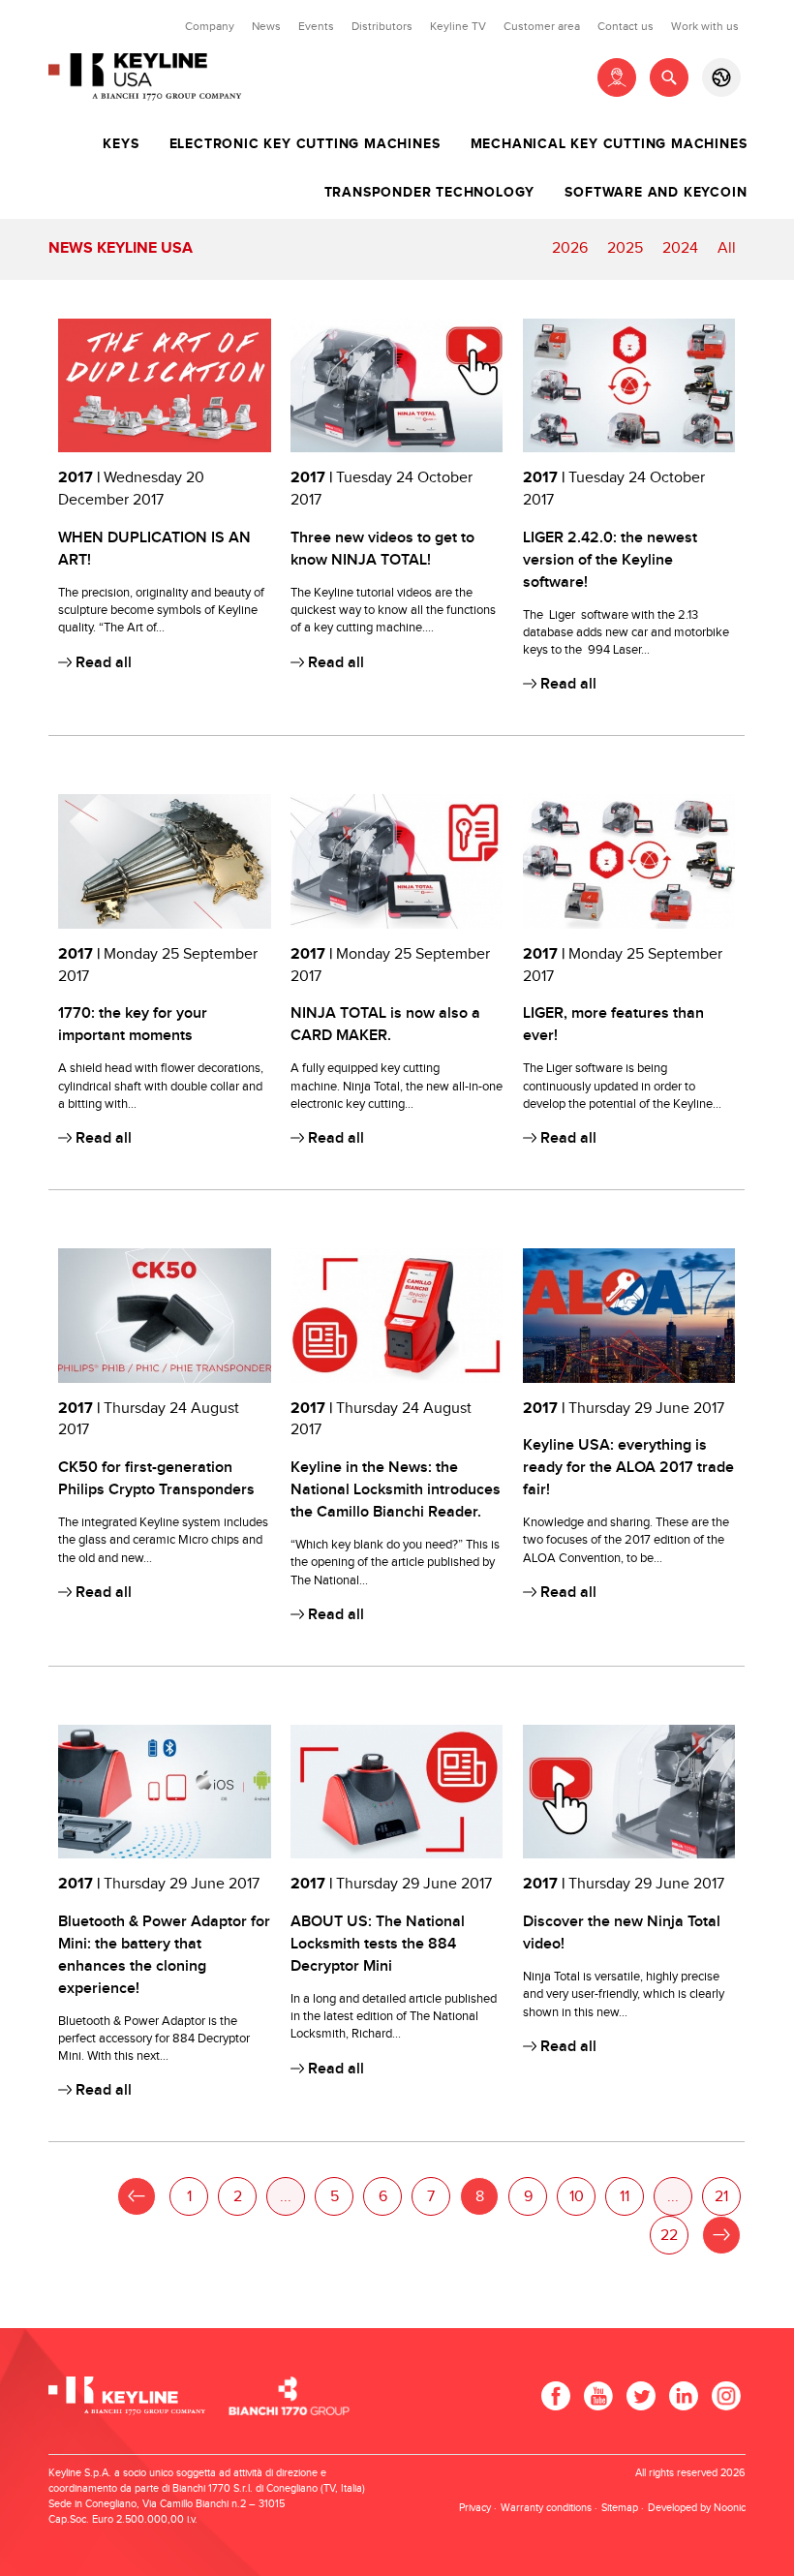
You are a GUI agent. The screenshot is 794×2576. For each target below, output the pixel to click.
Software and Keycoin (656, 193)
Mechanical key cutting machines (609, 144)
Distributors (382, 26)
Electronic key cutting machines (305, 144)
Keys (121, 144)
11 (625, 2197)
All (727, 248)
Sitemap (620, 2508)
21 (721, 2197)
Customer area (542, 26)
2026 (570, 248)
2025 (625, 248)
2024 (680, 248)
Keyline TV (458, 26)
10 (577, 2197)
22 (669, 2236)
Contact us (626, 26)
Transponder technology (430, 193)
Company (210, 26)
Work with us (705, 26)
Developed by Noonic (697, 2508)
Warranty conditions (546, 2508)
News (266, 26)
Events (316, 26)
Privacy (475, 2508)
